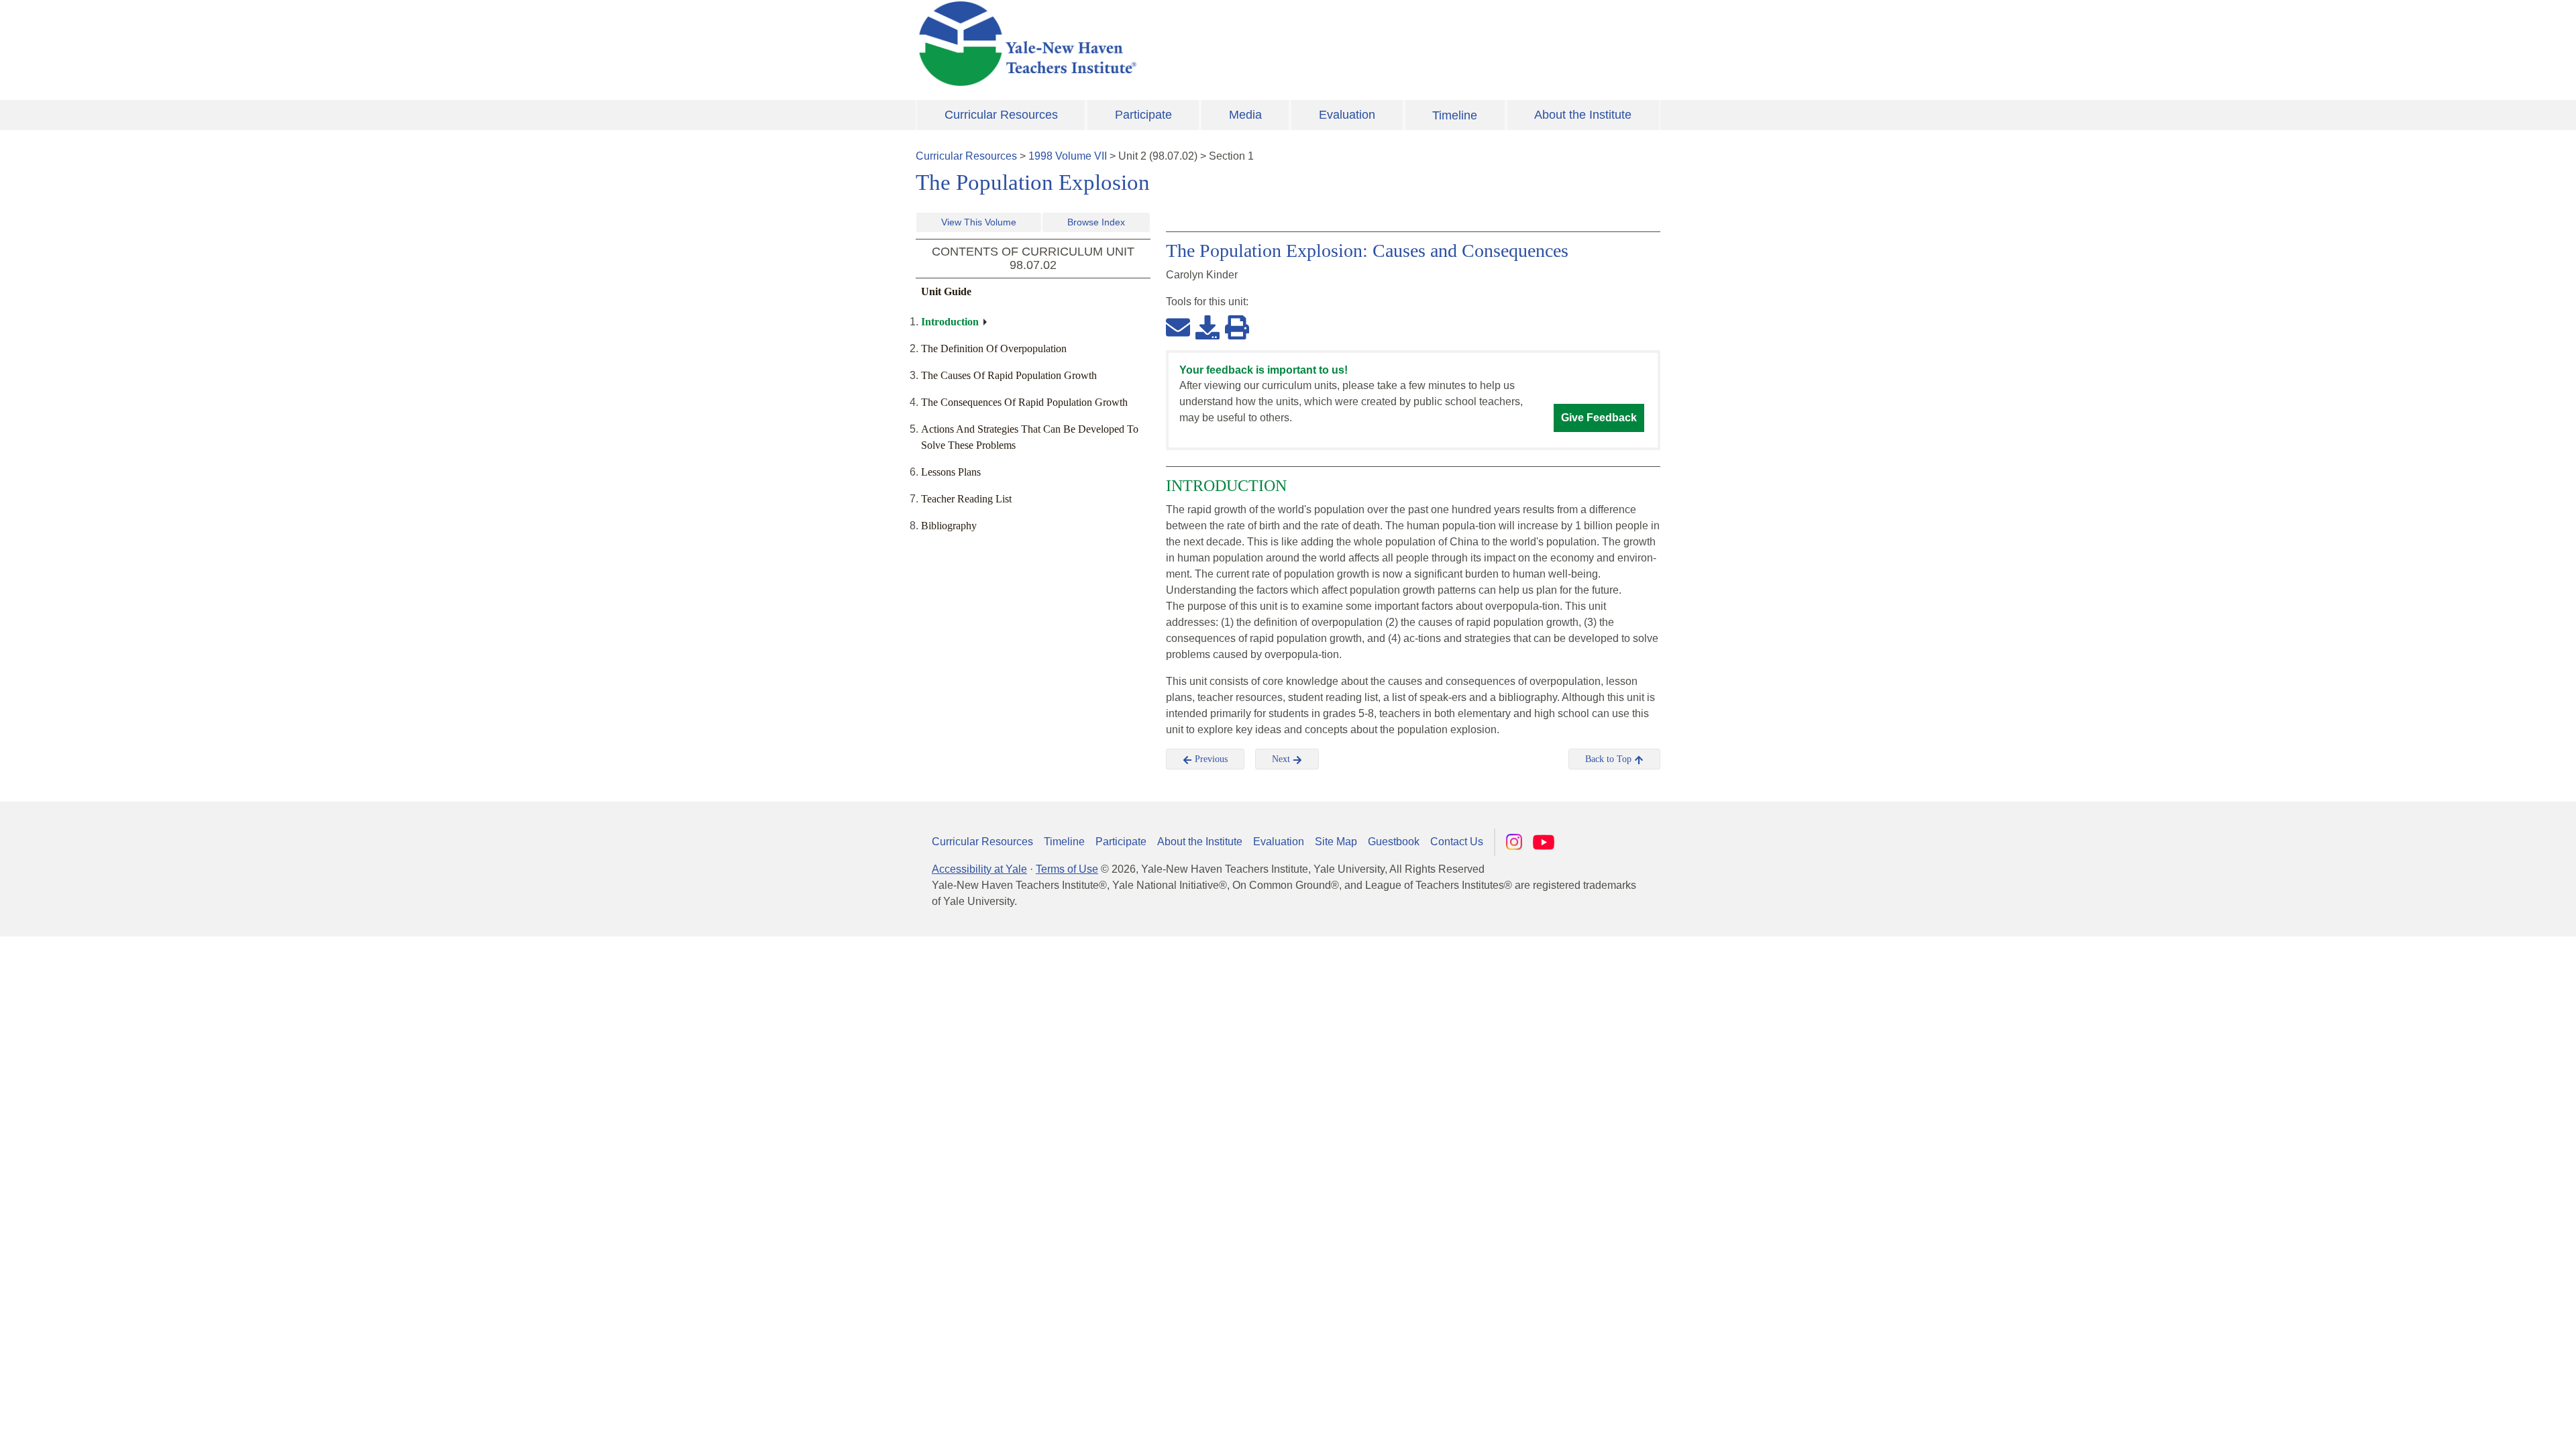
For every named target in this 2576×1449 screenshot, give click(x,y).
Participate (1143, 115)
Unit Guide (946, 291)
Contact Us (1457, 842)
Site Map (1336, 842)
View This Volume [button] (979, 222)
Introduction (950, 322)
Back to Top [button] (1610, 759)
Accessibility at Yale (979, 869)
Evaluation (1347, 115)
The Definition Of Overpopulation (994, 348)
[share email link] (1178, 327)
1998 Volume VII (1068, 156)
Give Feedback (1599, 418)
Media (1245, 115)
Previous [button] (1210, 759)
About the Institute (1583, 115)
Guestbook (1394, 842)
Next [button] (1282, 759)
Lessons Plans (951, 472)
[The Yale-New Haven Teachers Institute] (1161, 44)
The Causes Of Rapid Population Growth (1009, 375)
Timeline (1455, 115)
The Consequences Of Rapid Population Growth (1024, 402)
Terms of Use (1067, 869)
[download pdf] (1207, 327)
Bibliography (949, 526)
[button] (2499, 1426)
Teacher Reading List (966, 499)
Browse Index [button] (1096, 222)
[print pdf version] (1237, 327)
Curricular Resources (1001, 115)
